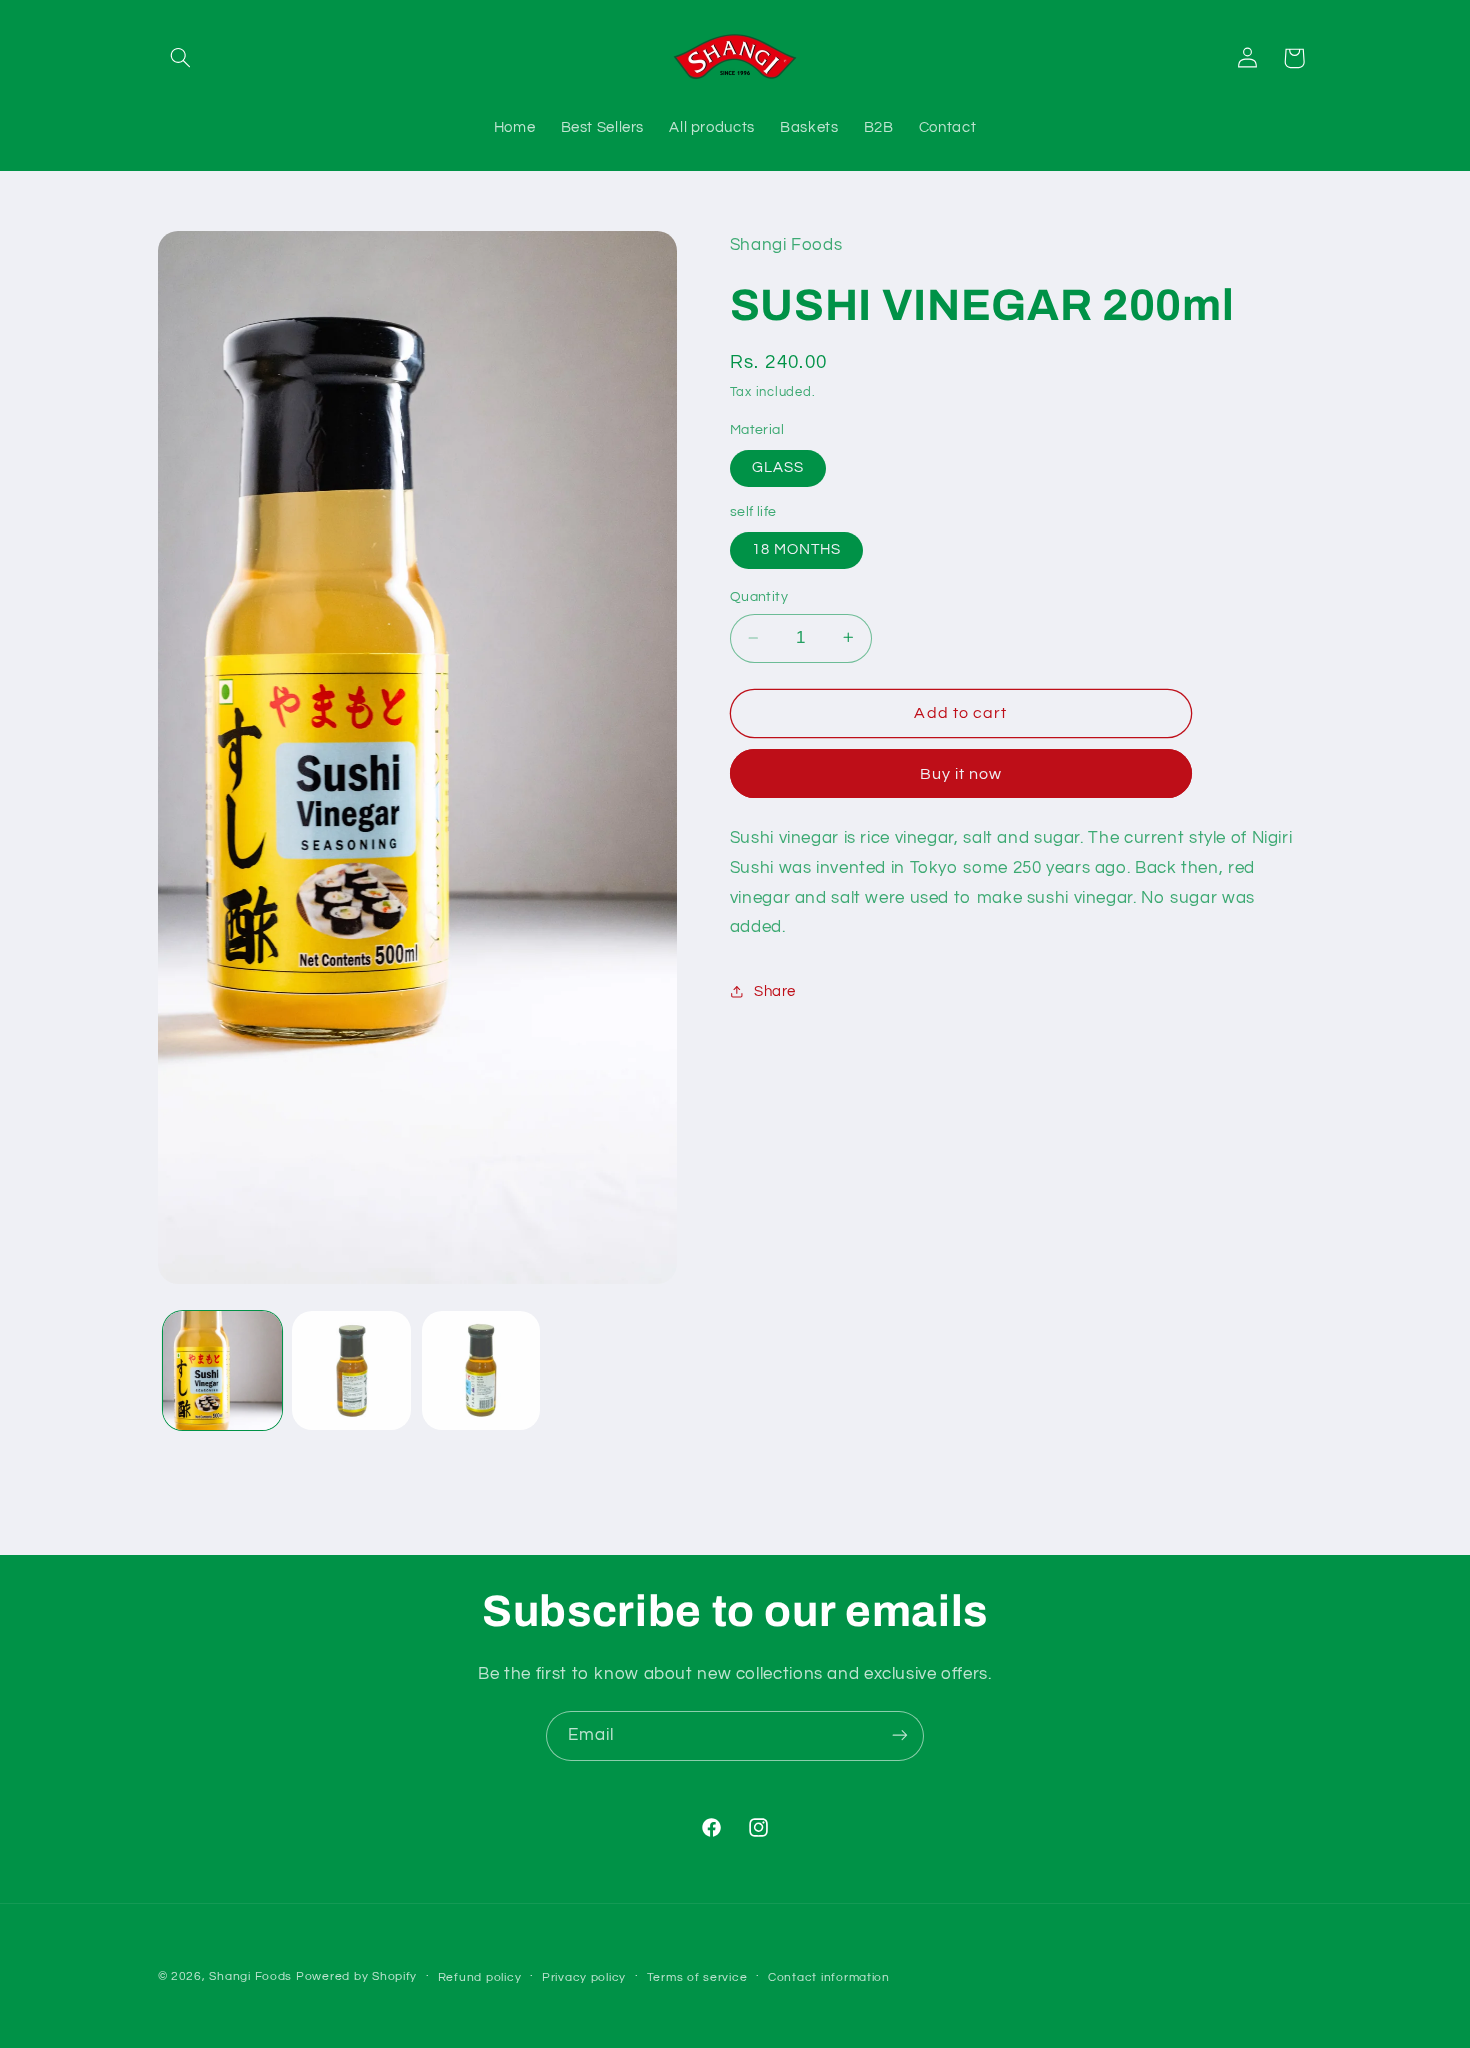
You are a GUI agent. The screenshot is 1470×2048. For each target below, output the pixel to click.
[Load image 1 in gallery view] (222, 1370)
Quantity (759, 597)
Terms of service (697, 1977)
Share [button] (775, 991)
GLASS (778, 467)
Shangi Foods (250, 1976)
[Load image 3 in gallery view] (481, 1370)
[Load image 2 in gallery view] (351, 1370)
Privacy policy (584, 1977)
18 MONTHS (796, 549)
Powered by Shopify (356, 1976)
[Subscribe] (900, 1735)
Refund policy (480, 1977)
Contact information (829, 1977)
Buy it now (961, 773)
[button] (181, 58)
